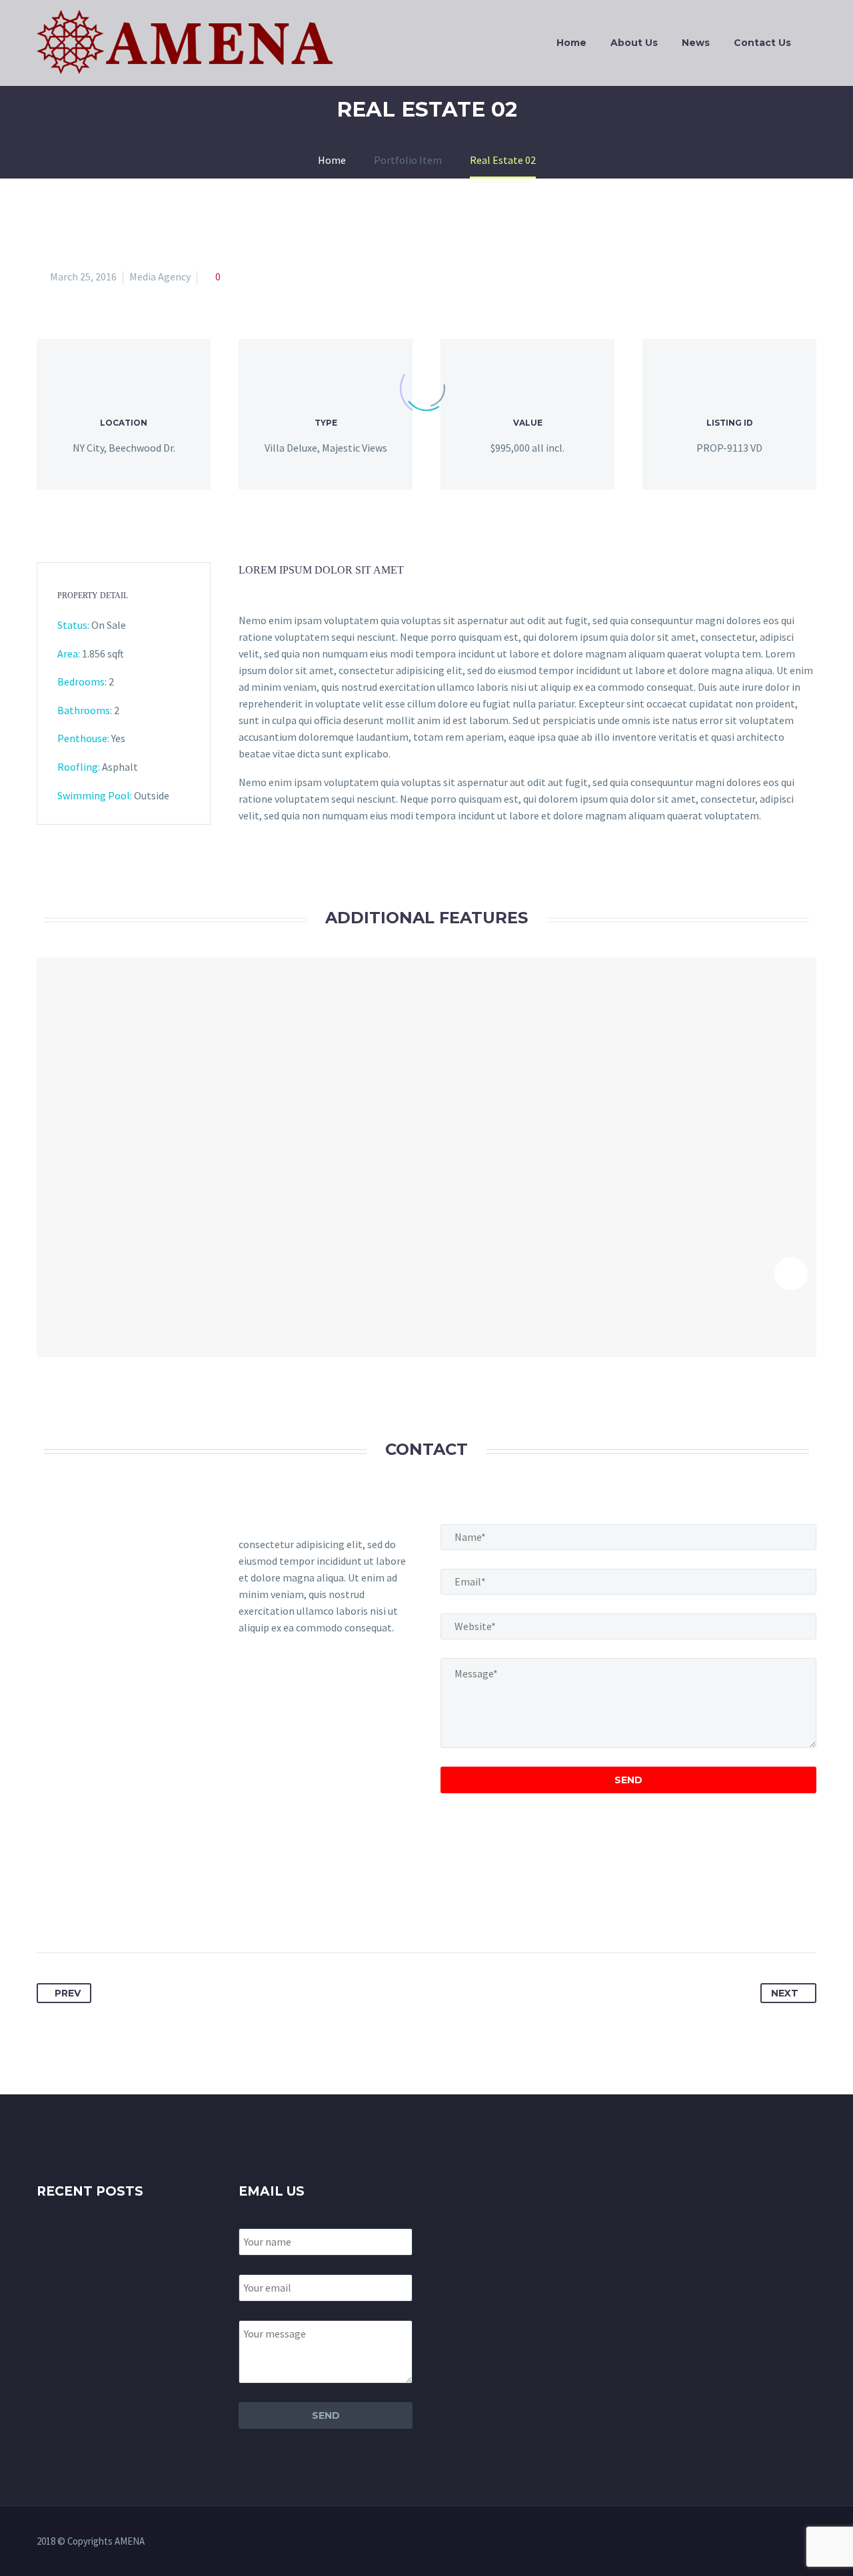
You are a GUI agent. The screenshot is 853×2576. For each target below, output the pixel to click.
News (696, 43)
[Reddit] (171, 1911)
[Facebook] (48, 1911)
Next (785, 1993)
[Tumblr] (122, 1911)
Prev (68, 1993)
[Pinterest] (97, 1911)
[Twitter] (73, 1911)
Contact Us (762, 43)
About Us (634, 43)
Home (571, 43)
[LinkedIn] (147, 1911)
